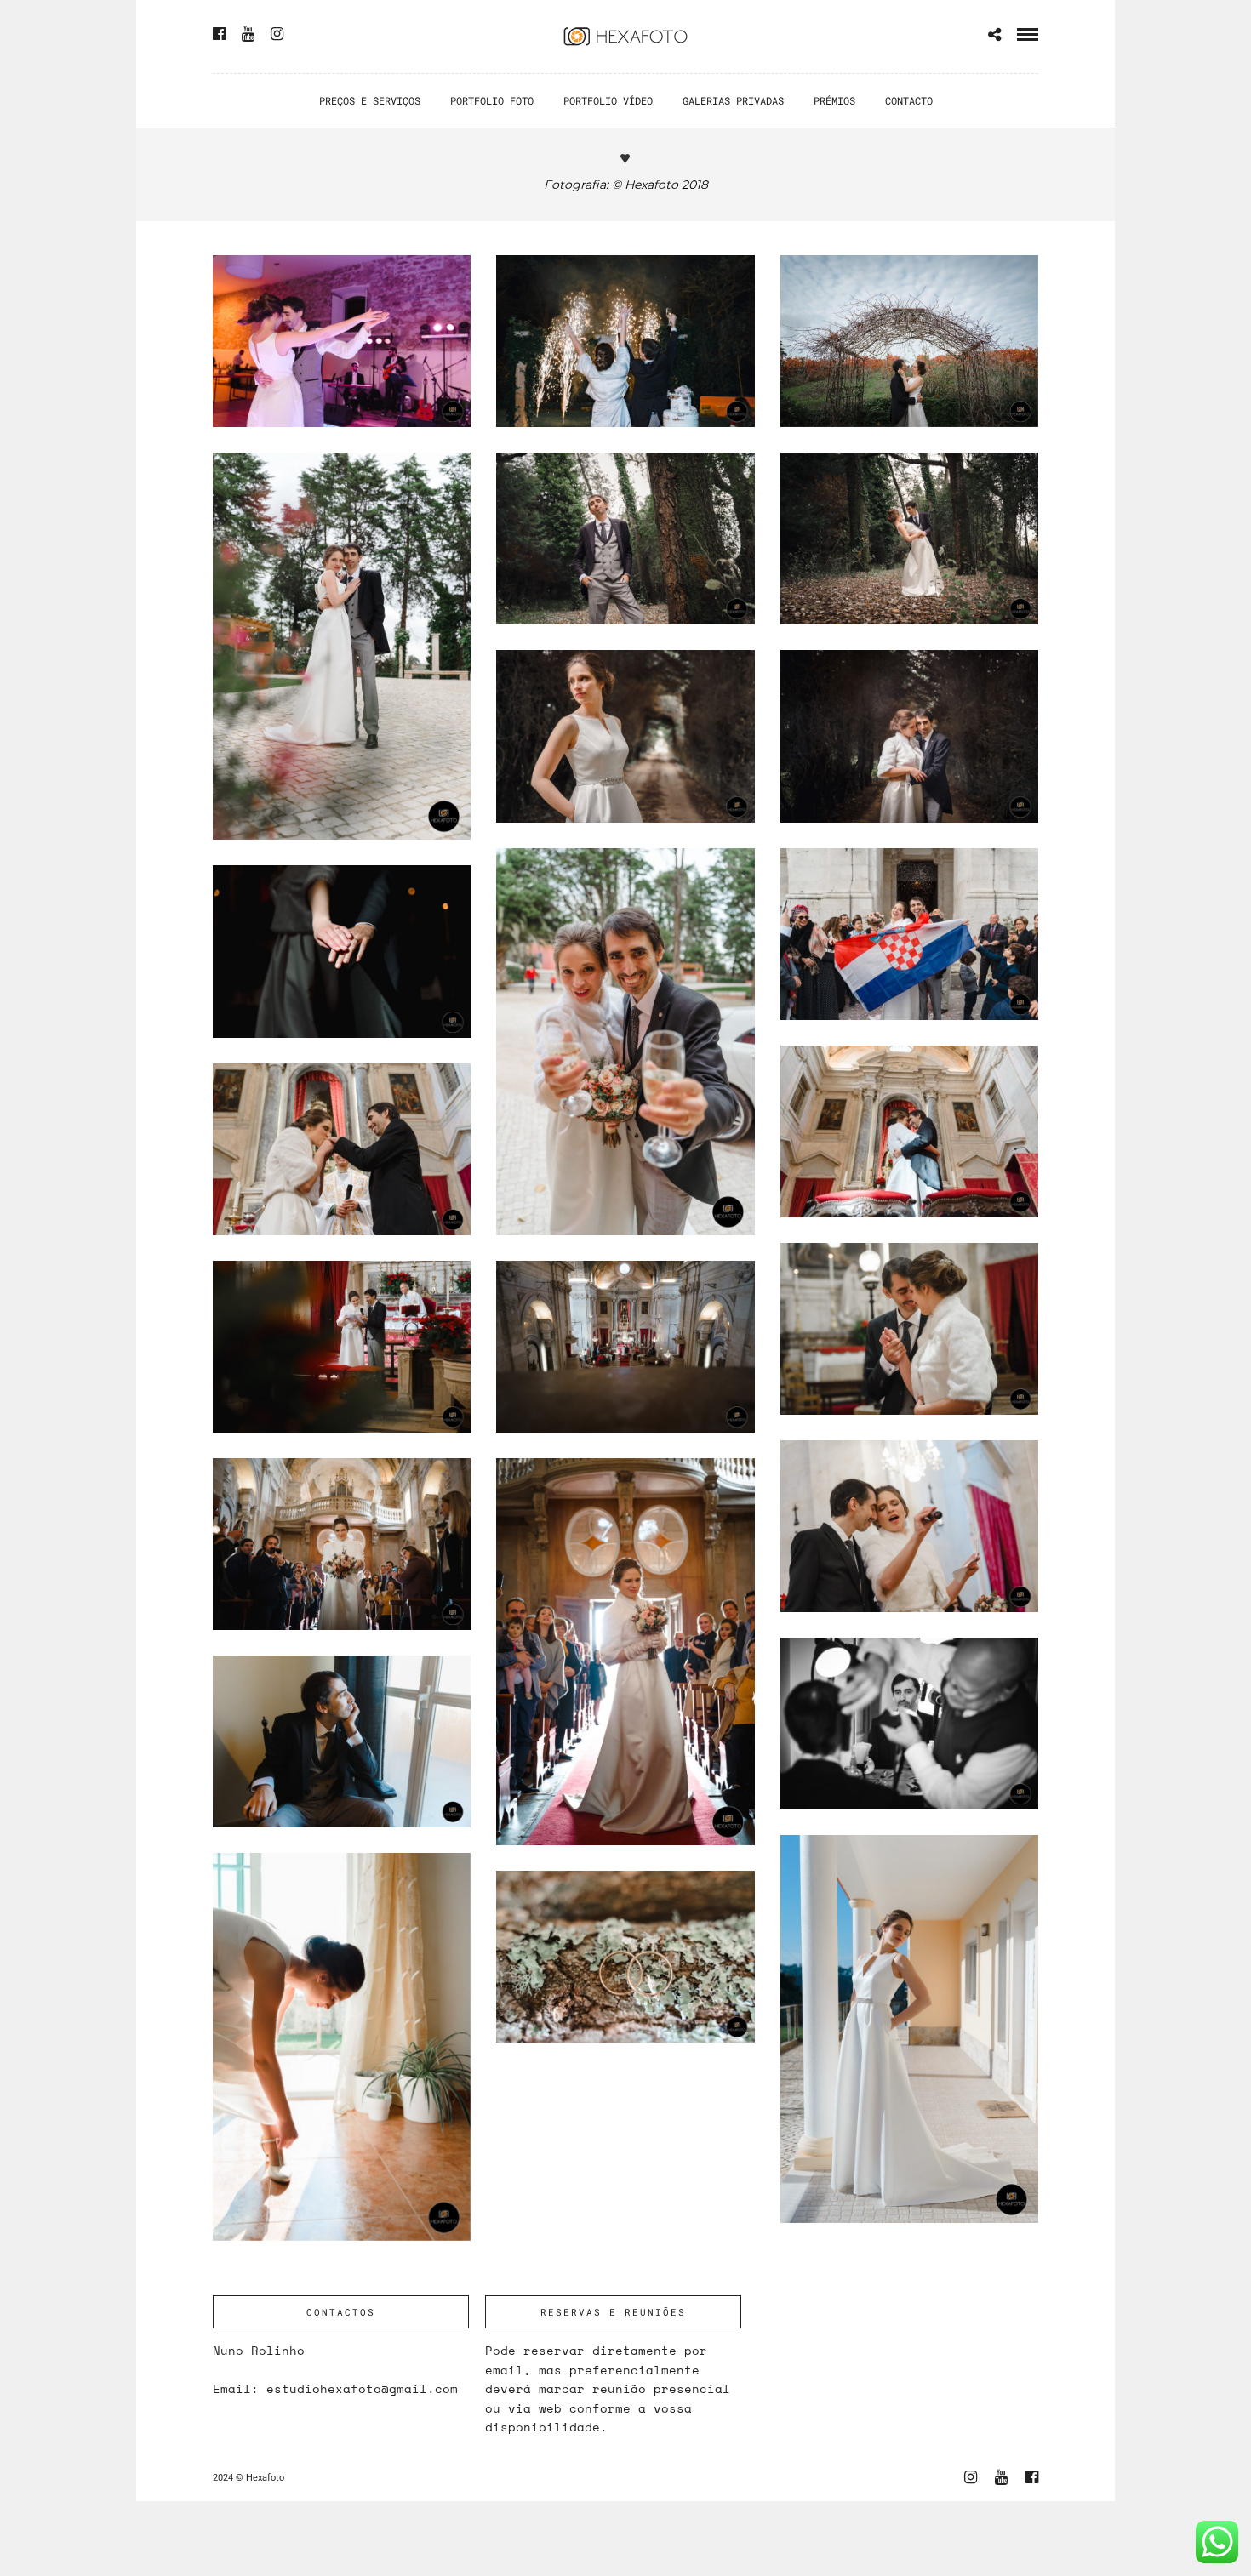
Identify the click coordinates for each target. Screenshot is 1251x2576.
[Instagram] (277, 34)
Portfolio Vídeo (608, 100)
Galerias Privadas (733, 100)
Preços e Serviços (370, 100)
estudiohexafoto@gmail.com (362, 2388)
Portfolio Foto (492, 100)
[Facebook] (219, 34)
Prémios (834, 100)
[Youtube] (248, 34)
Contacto (909, 100)
